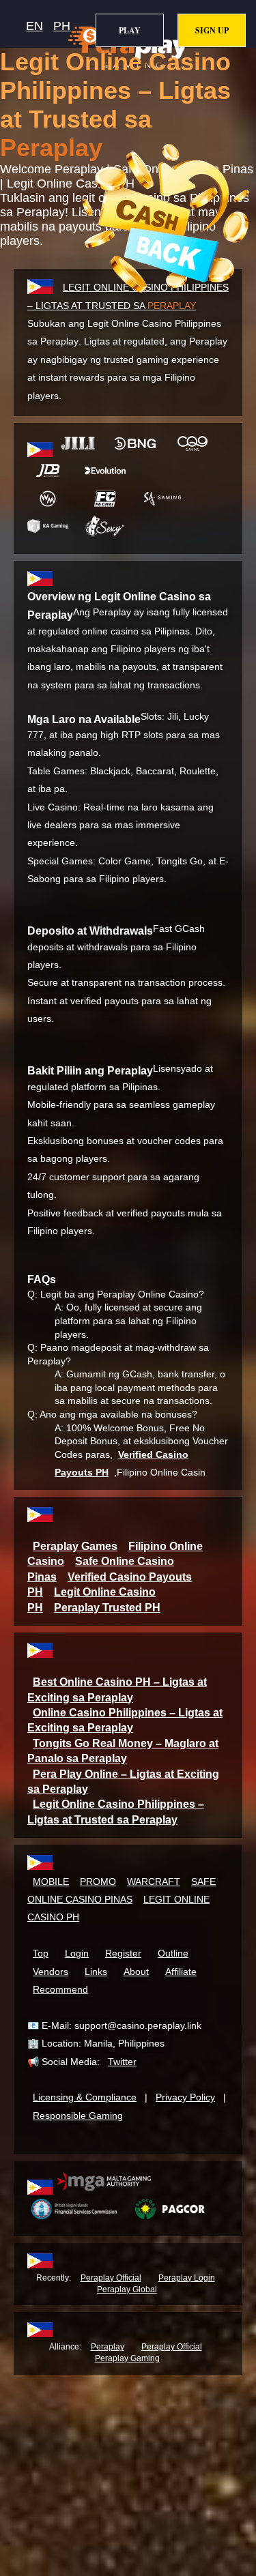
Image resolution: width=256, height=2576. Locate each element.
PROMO (98, 1882)
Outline (173, 1953)
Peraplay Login (187, 2278)
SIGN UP (212, 30)
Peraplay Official (111, 2278)
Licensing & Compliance (85, 2097)
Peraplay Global (127, 2289)
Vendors (51, 1972)
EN (34, 26)
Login (77, 1953)
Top (41, 1953)
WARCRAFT (154, 1882)
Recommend (60, 1989)
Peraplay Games (75, 1546)
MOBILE (51, 1882)
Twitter (122, 2062)
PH (62, 26)
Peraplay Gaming (127, 2358)
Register (123, 1953)
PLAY (130, 30)
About (136, 1972)
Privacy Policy (185, 2097)
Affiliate (181, 1972)
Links (96, 1972)
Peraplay (108, 2347)
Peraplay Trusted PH (107, 1608)
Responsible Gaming (78, 2116)
